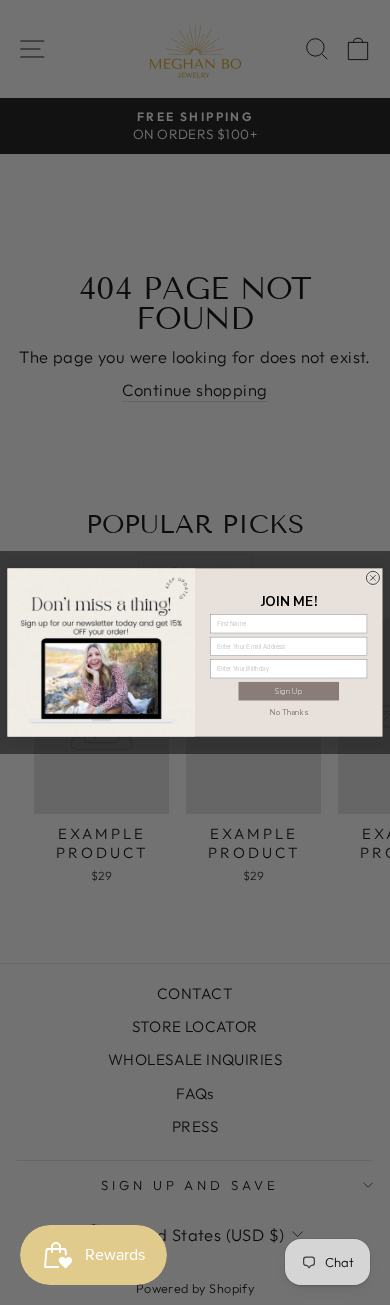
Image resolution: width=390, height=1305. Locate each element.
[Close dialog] (372, 577)
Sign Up (288, 691)
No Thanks (289, 712)
